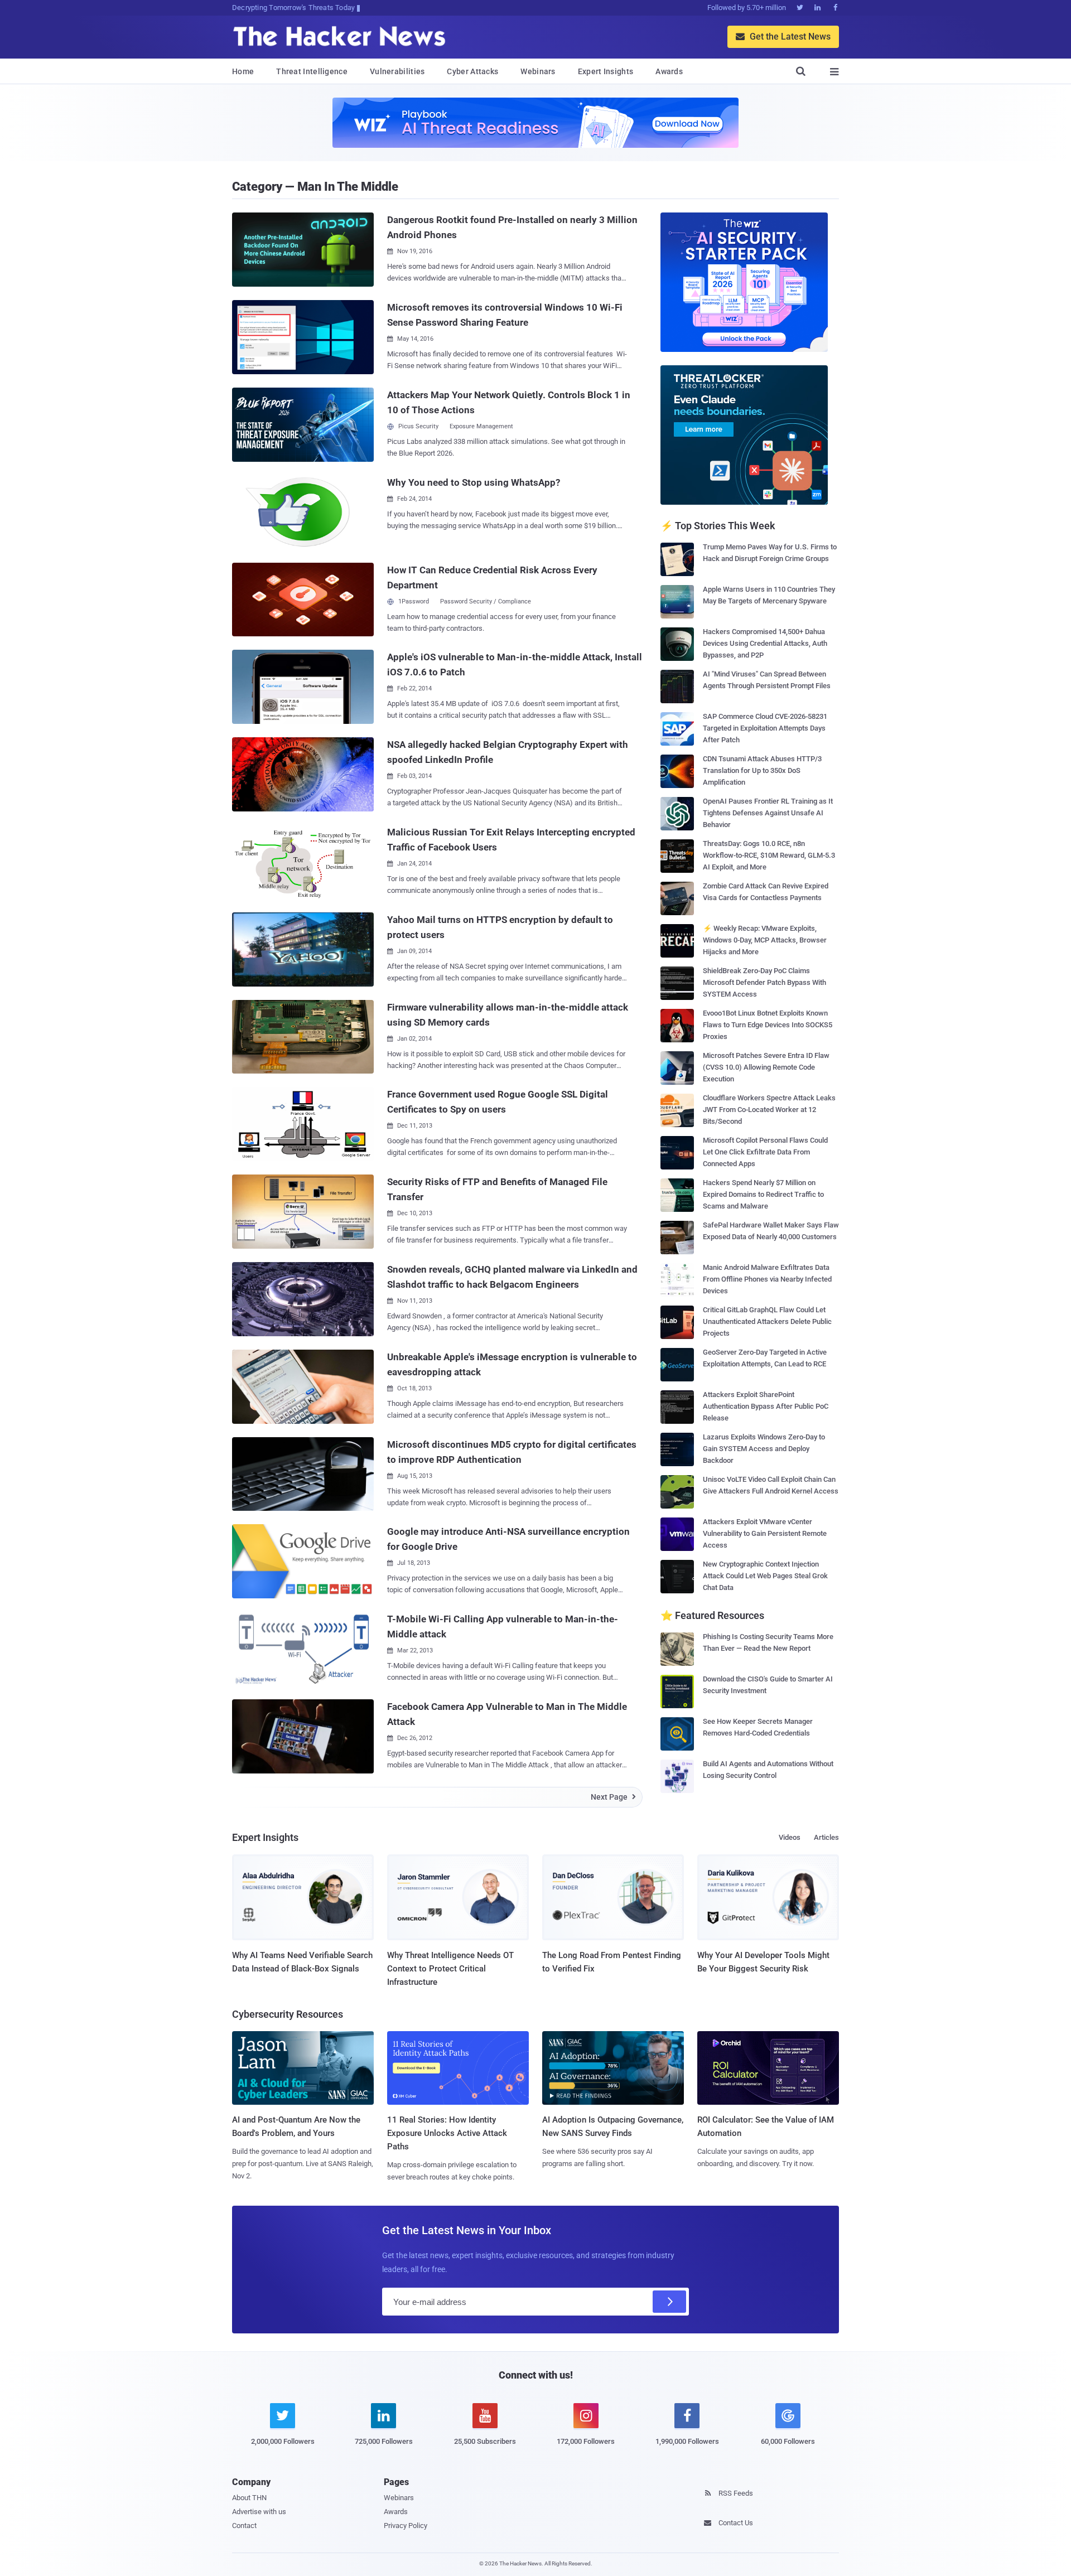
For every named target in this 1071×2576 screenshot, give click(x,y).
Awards (669, 71)
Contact (244, 2526)
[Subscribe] (669, 2302)
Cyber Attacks (472, 71)
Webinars (538, 71)
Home (243, 71)
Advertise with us (259, 2512)
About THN (249, 2498)
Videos (790, 1837)
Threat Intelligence (312, 71)
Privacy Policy (406, 2526)
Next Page (613, 1797)
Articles (826, 1837)
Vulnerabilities (397, 71)
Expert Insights (606, 71)
